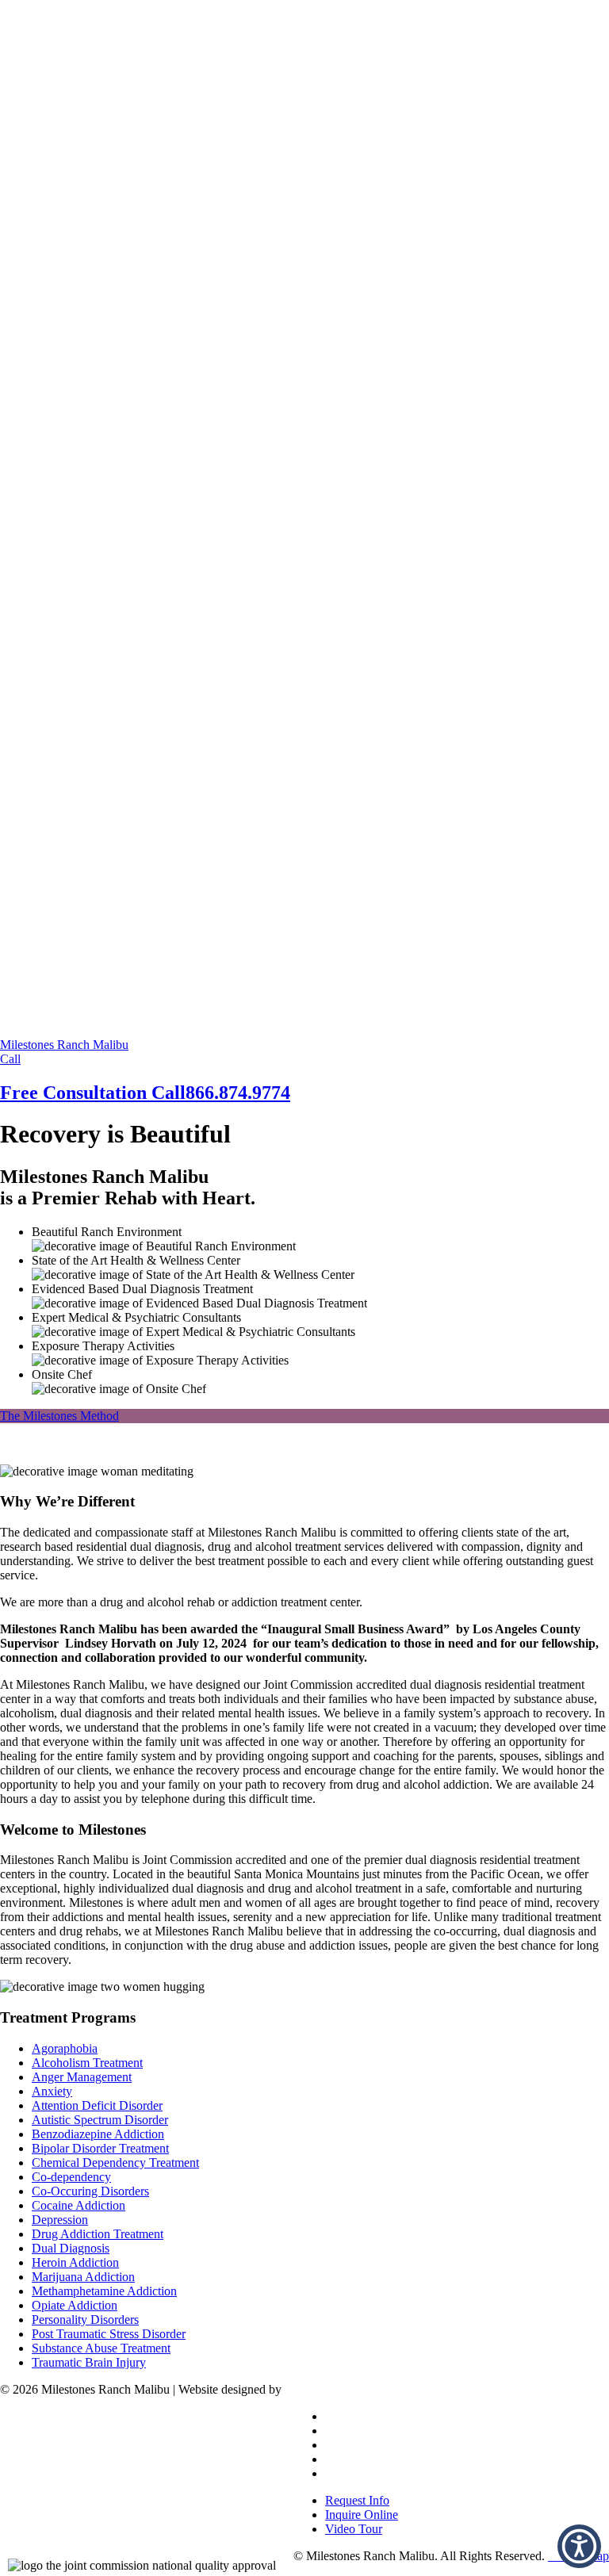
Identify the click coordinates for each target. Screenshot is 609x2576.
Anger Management (82, 2077)
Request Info (357, 2500)
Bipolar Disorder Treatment (100, 2148)
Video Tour (354, 2529)
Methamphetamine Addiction (104, 2291)
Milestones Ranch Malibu (64, 1045)
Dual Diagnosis (71, 2248)
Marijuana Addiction (83, 2277)
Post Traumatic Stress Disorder (109, 2334)
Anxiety (52, 2091)
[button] (579, 2546)
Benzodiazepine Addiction (98, 2134)
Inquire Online (362, 2515)
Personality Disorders (85, 2320)
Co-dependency (71, 2177)
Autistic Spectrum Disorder (100, 2120)
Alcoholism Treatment (87, 2063)
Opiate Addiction (75, 2305)
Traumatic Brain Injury (89, 2362)
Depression (60, 2220)
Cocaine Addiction (79, 2205)
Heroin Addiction (75, 2262)
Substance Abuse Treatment (101, 2348)
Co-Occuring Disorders (90, 2191)
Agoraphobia (65, 2048)
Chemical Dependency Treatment (115, 2163)
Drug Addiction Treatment (98, 2234)
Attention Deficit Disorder (97, 2105)
